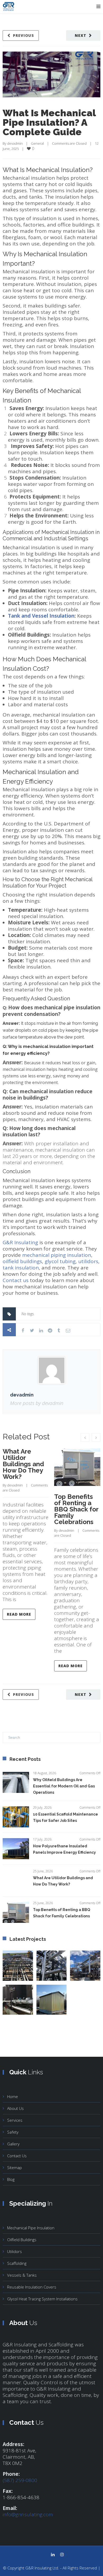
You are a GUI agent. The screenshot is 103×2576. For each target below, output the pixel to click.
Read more (19, 1614)
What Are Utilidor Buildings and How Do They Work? (23, 1464)
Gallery (13, 2144)
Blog (11, 2179)
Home (13, 2096)
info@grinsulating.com (28, 2514)
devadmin (15, 143)
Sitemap (15, 2167)
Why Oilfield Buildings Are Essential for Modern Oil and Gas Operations (64, 1786)
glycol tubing (60, 1261)
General (37, 143)
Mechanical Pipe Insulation (31, 2228)
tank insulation (21, 1268)
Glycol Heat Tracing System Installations (42, 2299)
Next (81, 35)
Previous (24, 35)
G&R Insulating (20, 1242)
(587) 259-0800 (20, 2480)
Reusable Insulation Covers (32, 2287)
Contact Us (17, 2156)
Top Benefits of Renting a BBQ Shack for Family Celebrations (76, 1509)
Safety (13, 2132)
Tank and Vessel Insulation (41, 616)
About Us (15, 2108)
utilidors (88, 1261)
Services (15, 2120)
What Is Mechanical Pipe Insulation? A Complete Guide (49, 122)
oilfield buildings (22, 1261)
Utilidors (15, 2251)
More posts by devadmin (37, 1403)
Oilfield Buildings (22, 2240)
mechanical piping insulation (57, 1255)
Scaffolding (17, 2263)
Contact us (16, 1280)
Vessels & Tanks (22, 2275)
